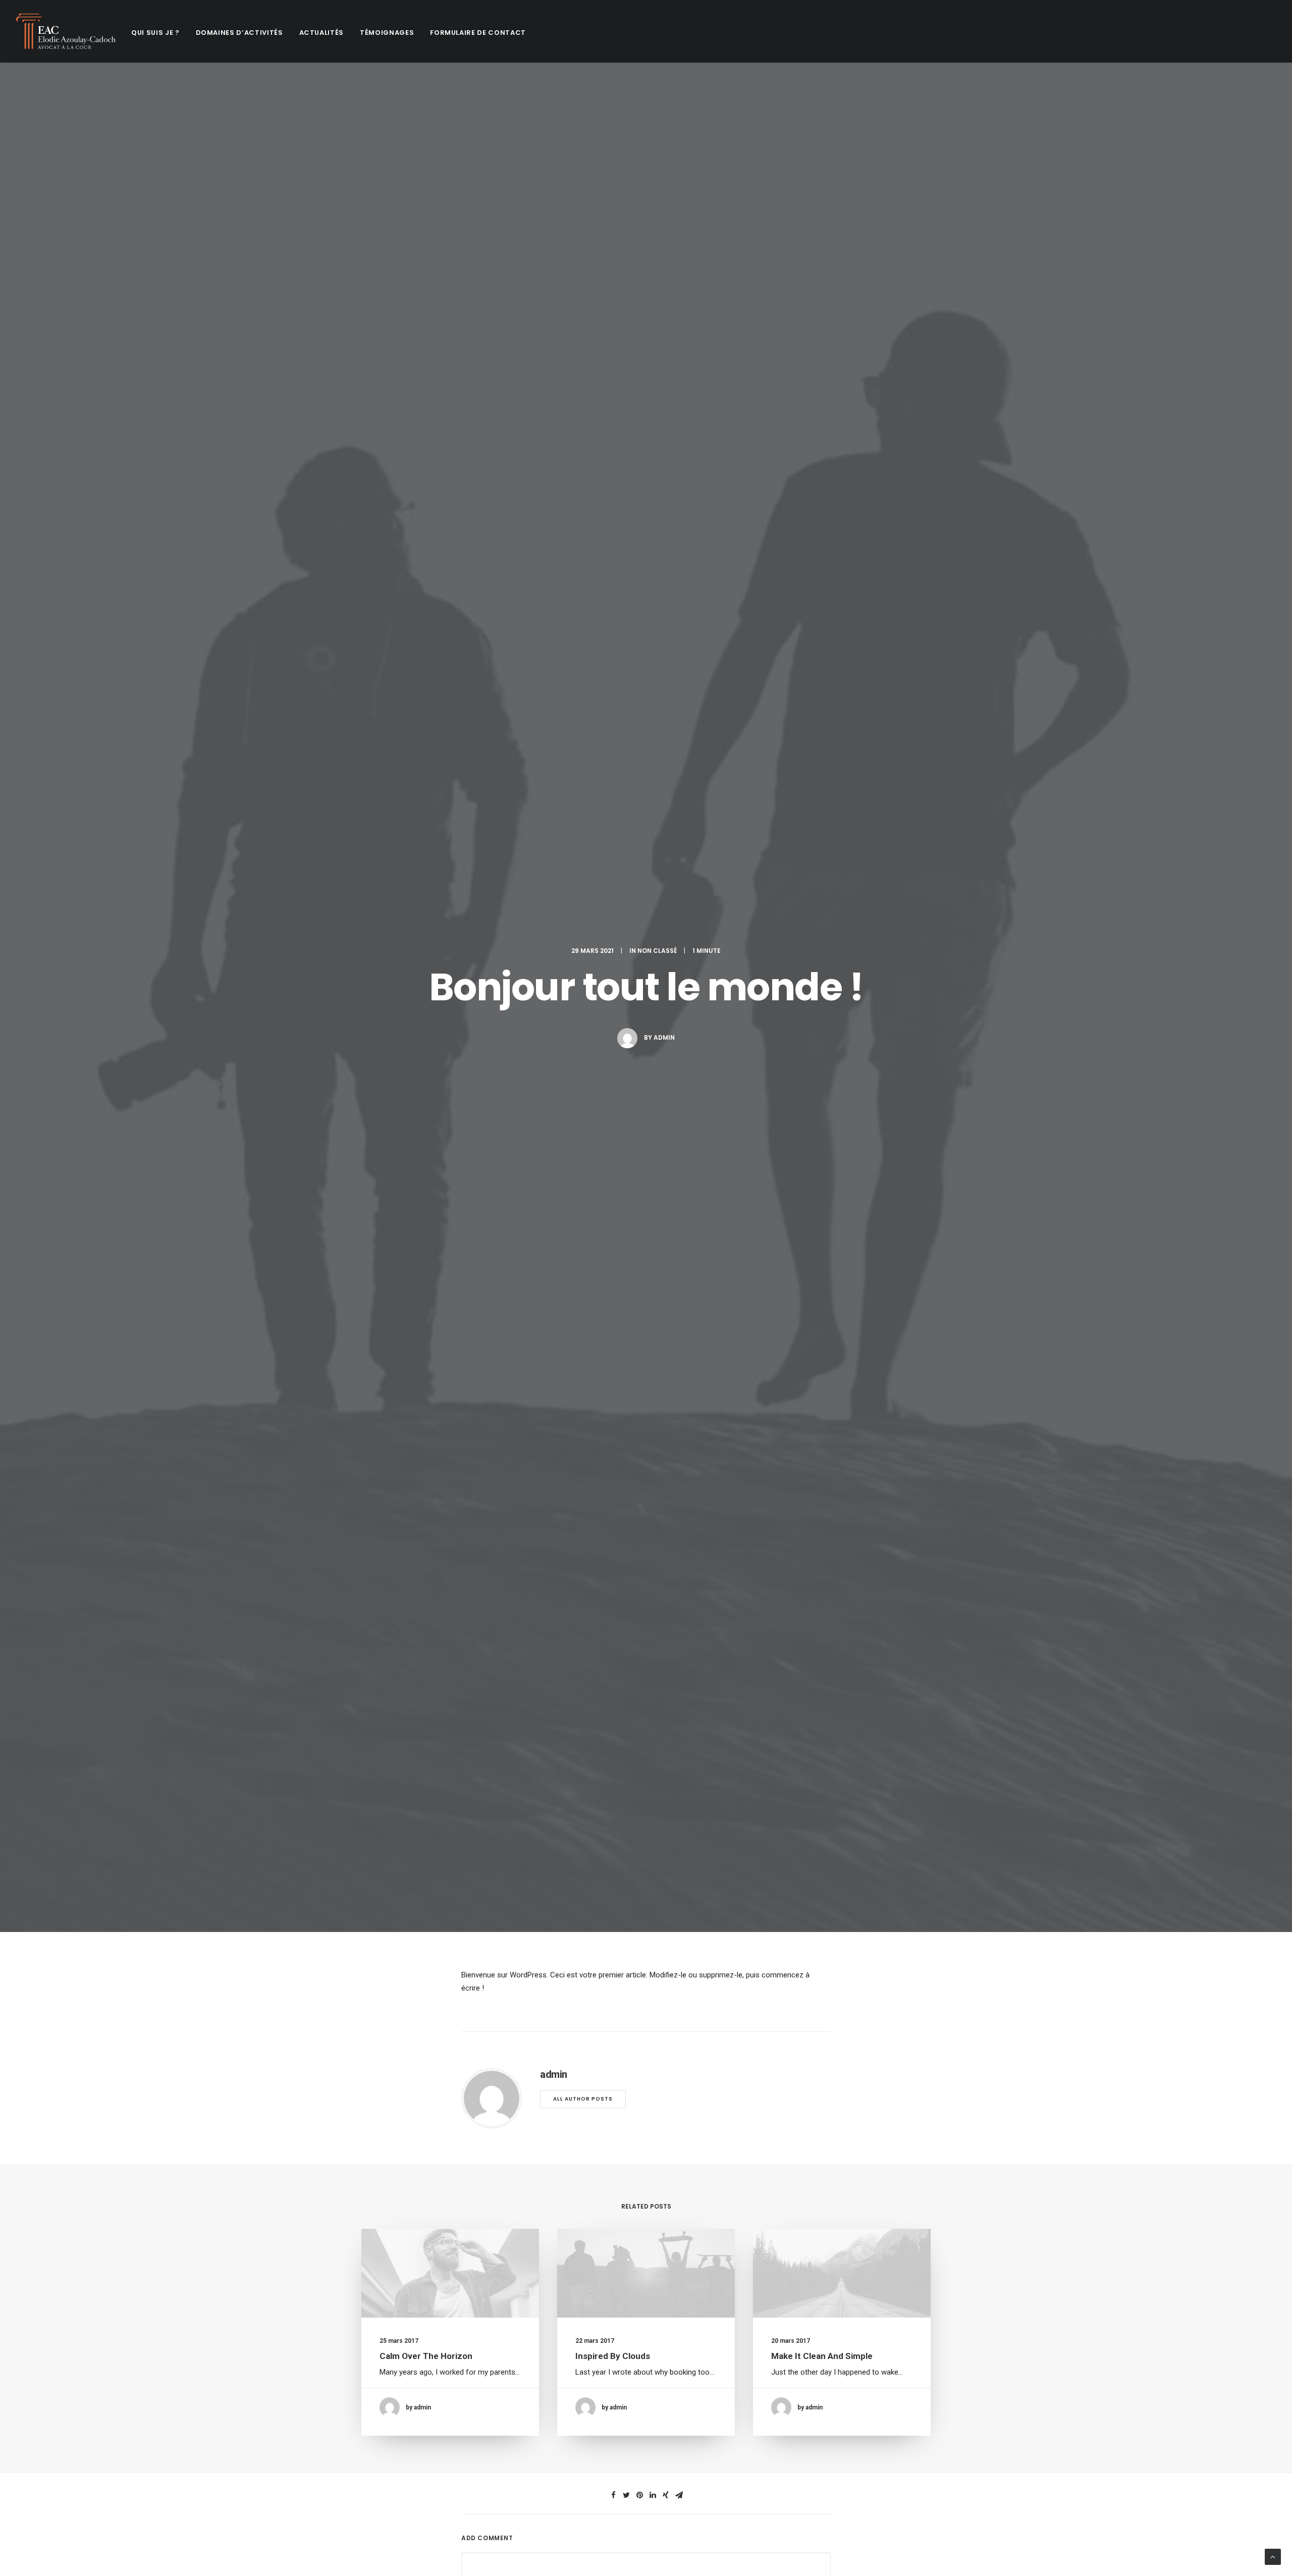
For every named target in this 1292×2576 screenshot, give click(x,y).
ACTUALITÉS (322, 33)
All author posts (583, 2099)
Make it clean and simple (822, 2356)
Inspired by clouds (613, 2356)
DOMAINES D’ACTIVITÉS (239, 33)
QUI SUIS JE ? (155, 33)
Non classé (657, 951)
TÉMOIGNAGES (387, 33)
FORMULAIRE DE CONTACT (478, 33)
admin (664, 1037)
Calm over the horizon (426, 2356)
